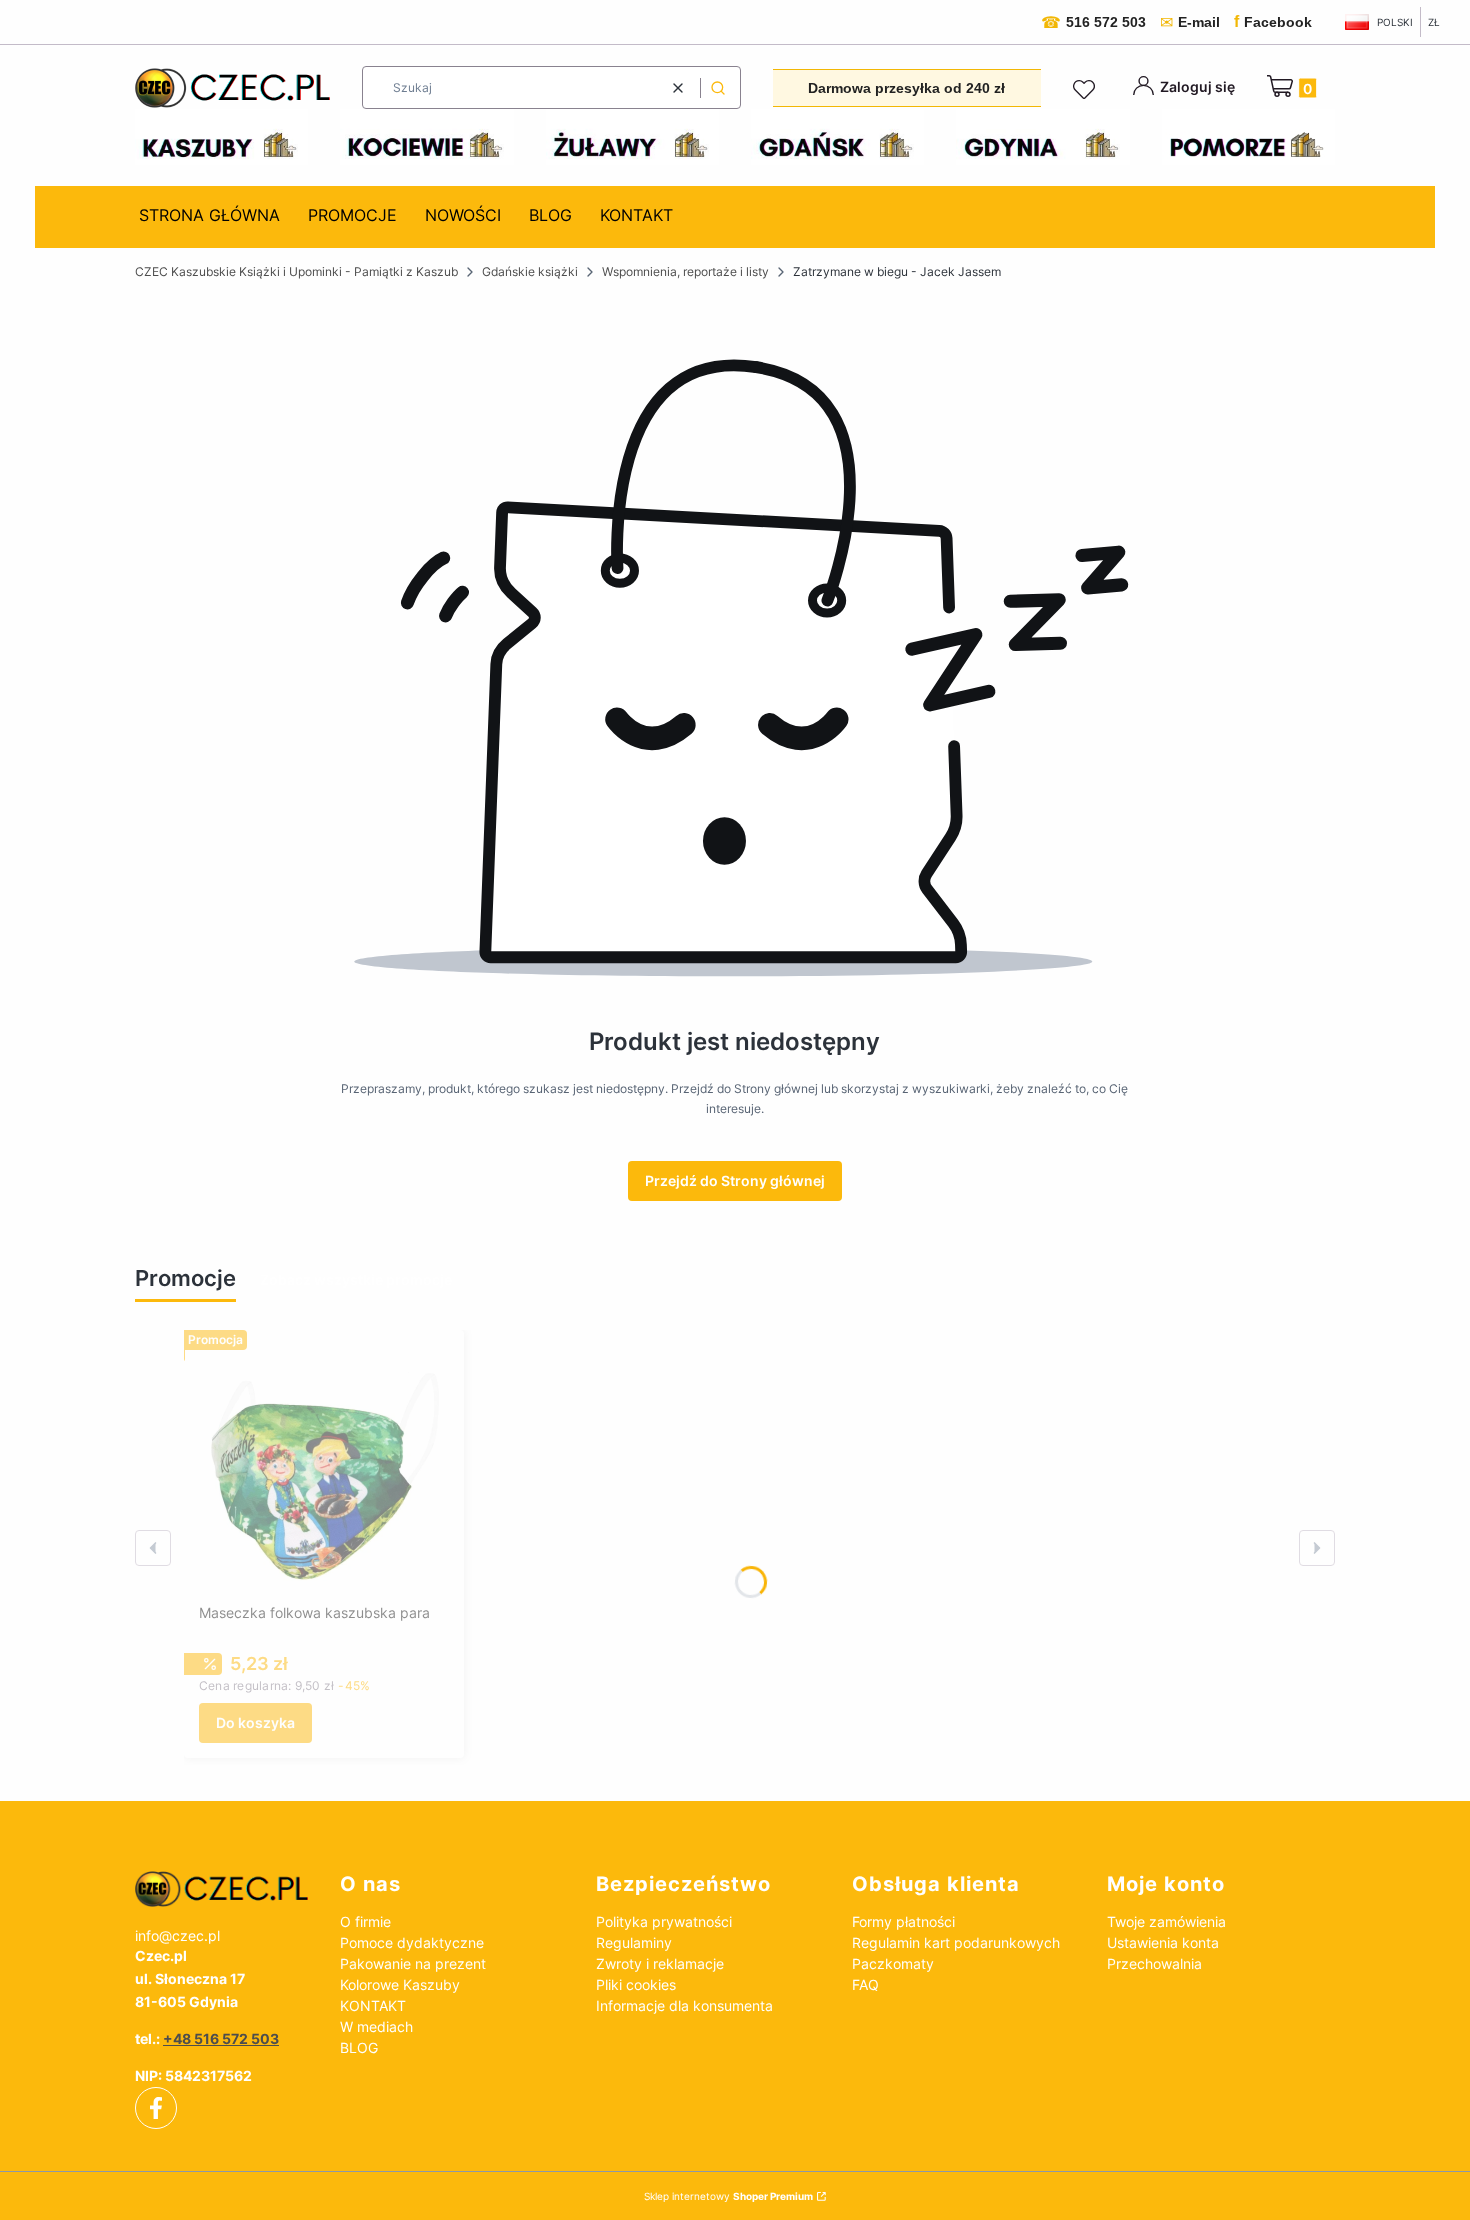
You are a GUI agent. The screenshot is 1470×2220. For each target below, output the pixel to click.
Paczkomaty (893, 1963)
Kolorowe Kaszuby (400, 1984)
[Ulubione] (1087, 90)
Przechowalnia (1154, 1963)
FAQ (865, 1984)
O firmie (365, 1921)
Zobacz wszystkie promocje (356, 1279)
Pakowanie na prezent (413, 1963)
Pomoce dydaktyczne (412, 1942)
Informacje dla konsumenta (684, 2005)
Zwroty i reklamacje (660, 1963)
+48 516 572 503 (221, 2038)
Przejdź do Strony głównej (735, 1180)
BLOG (359, 2047)
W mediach (376, 2026)
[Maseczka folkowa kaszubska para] (324, 1470)
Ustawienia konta (1163, 1942)
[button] (718, 87)
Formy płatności (903, 1921)
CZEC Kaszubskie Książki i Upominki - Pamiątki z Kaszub (296, 271)
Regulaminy (634, 1942)
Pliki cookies (636, 1984)
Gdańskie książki (530, 271)
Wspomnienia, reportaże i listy (685, 271)
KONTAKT (373, 2005)
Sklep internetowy (728, 2196)
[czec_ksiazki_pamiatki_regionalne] (221, 1889)
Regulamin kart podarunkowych (956, 1942)
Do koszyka (255, 1722)
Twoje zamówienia (1166, 1921)
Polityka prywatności (664, 1921)
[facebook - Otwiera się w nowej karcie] (156, 2108)
